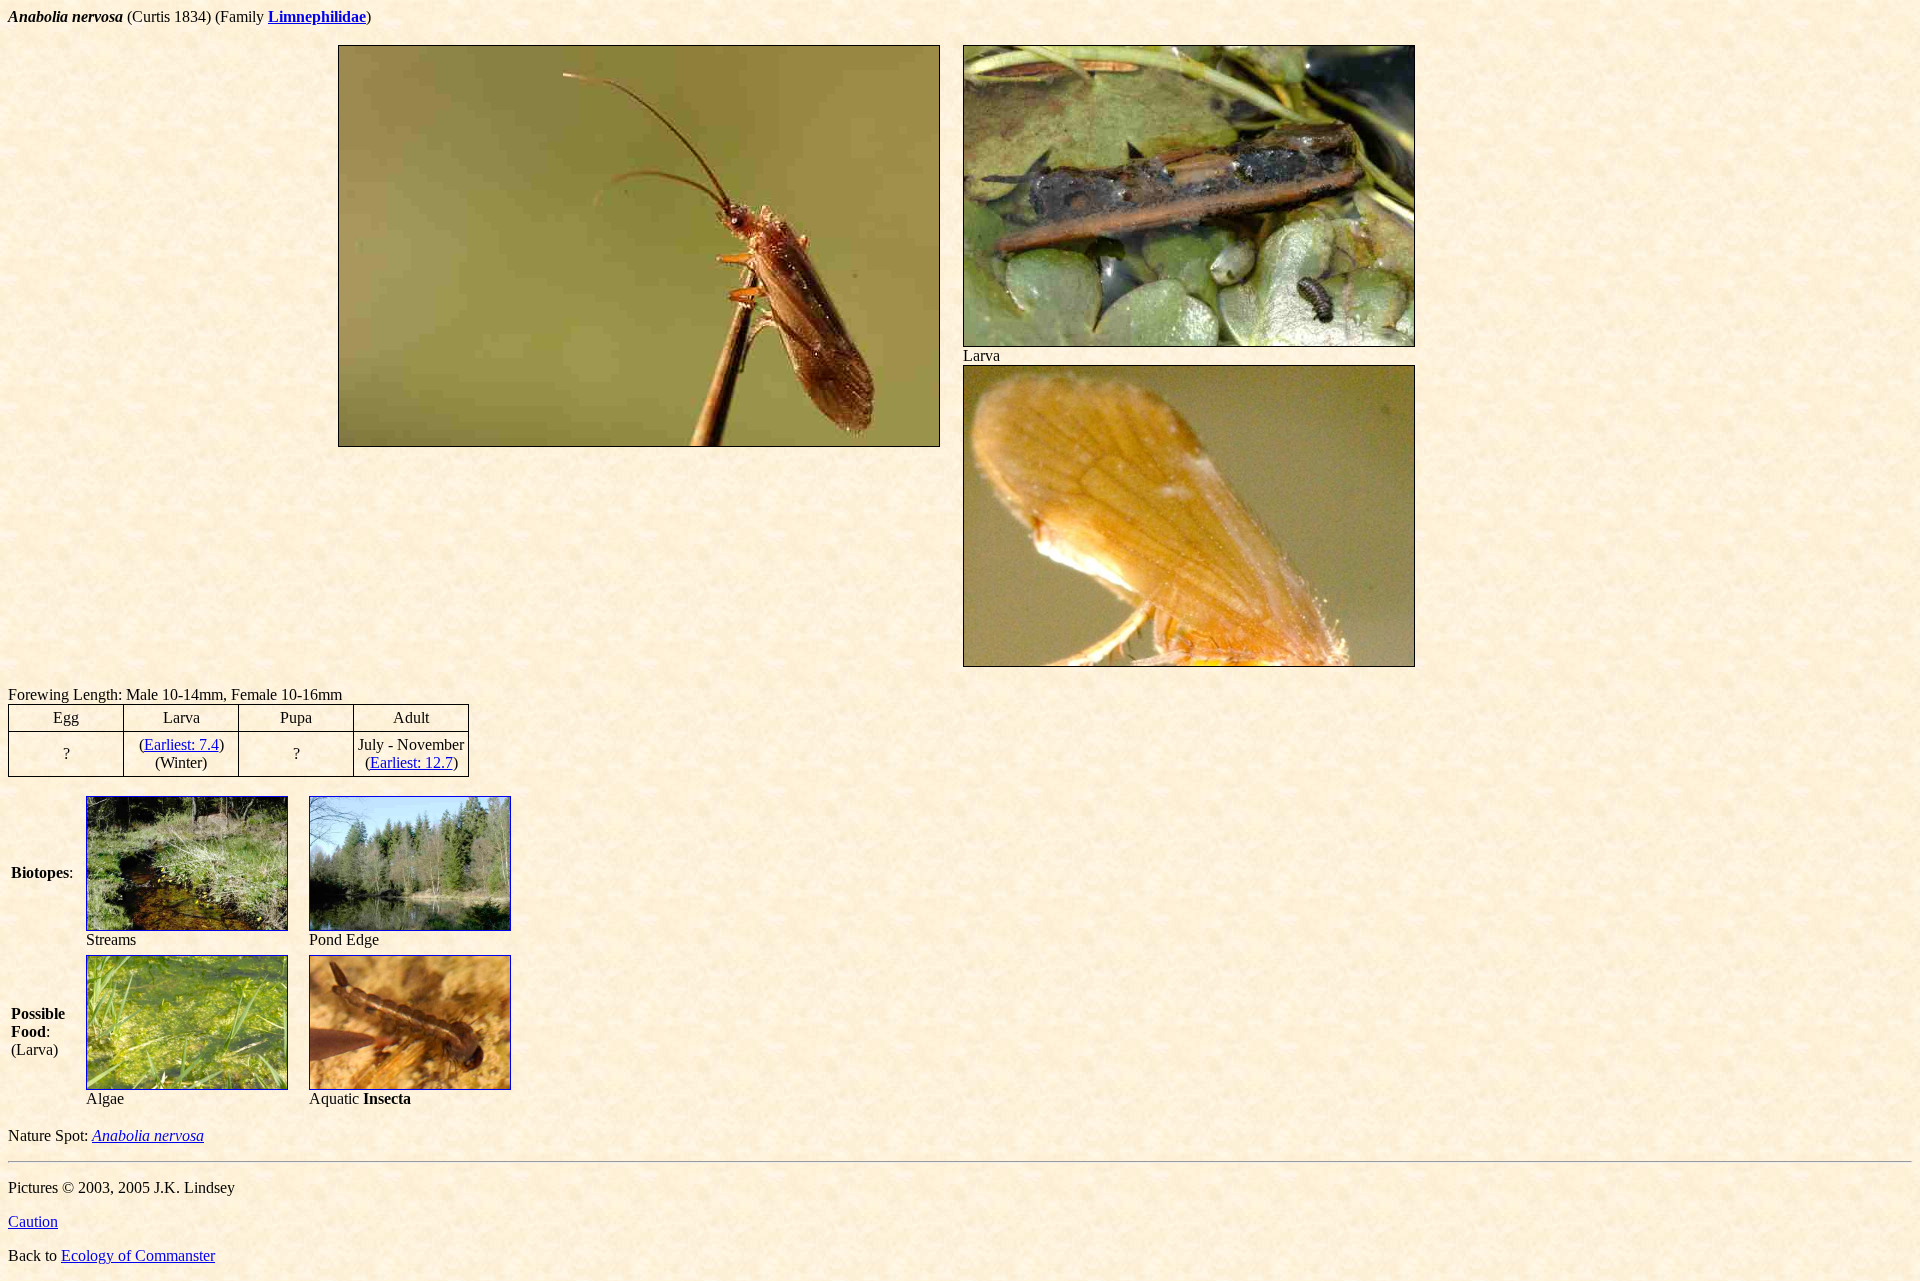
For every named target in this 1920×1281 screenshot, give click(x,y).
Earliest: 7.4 (181, 744)
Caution (33, 1221)
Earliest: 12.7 (411, 762)
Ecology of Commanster (138, 1255)
